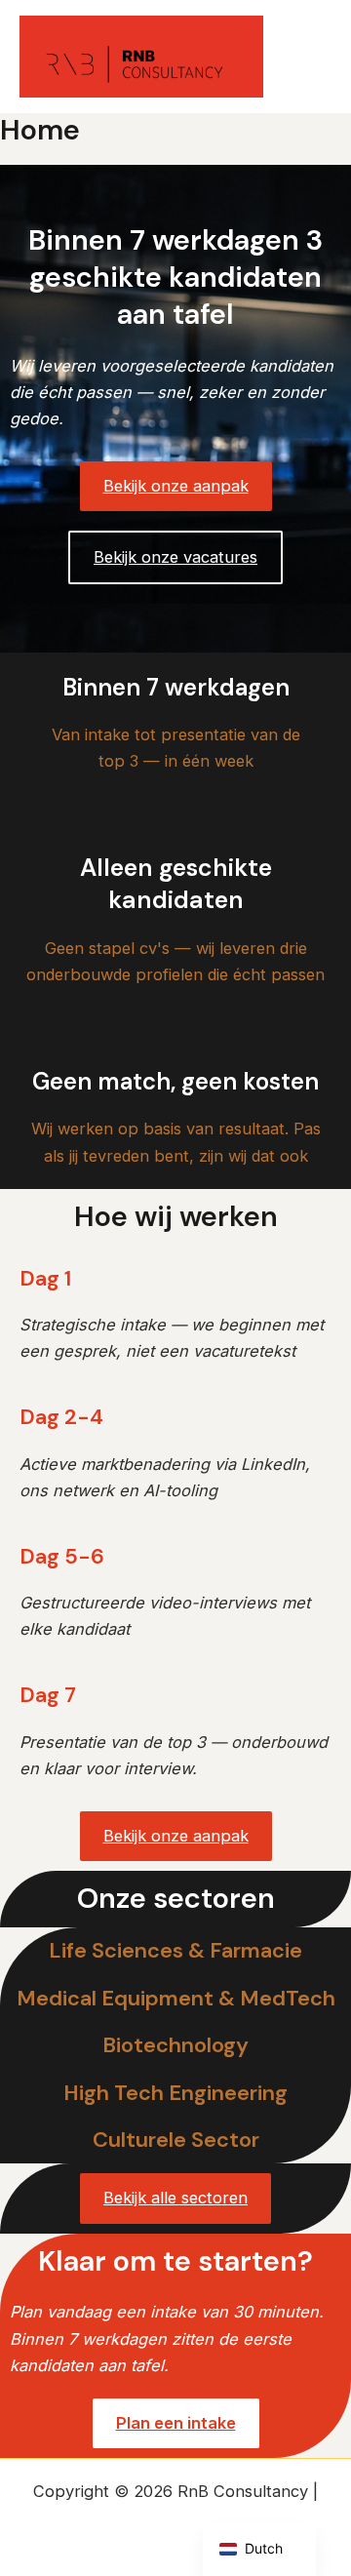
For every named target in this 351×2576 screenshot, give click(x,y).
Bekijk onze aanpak (176, 486)
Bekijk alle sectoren (175, 2198)
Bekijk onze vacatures (175, 557)
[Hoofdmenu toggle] (310, 57)
